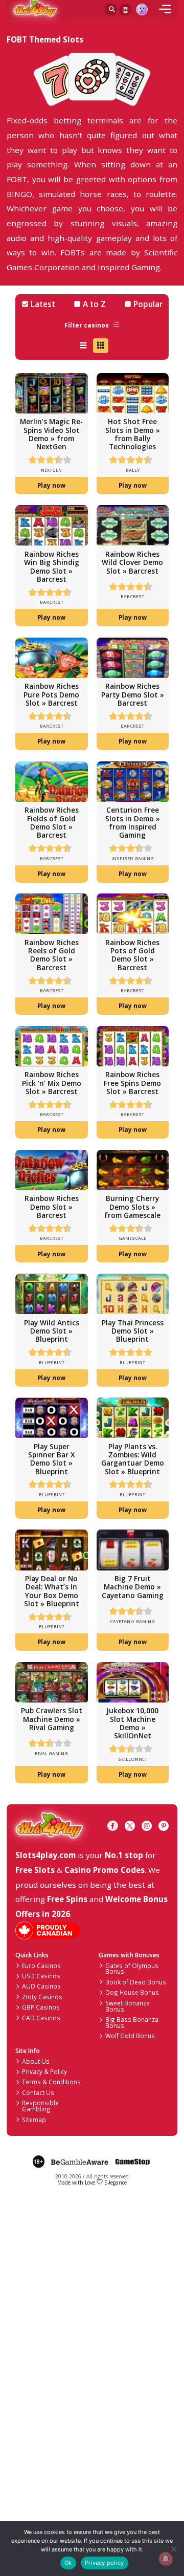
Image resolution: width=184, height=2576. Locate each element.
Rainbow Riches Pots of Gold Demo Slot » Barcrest (132, 955)
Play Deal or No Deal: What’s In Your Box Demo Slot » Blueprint (52, 1591)
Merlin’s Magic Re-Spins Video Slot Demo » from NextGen (51, 434)
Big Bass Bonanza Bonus (132, 2022)
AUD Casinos (41, 1986)
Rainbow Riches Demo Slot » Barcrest (52, 1207)
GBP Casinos (41, 2007)
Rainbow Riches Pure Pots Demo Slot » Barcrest (51, 694)
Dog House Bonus (132, 1992)
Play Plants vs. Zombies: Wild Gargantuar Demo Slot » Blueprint (133, 1459)
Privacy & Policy (44, 2071)
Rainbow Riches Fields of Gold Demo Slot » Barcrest (52, 822)
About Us (36, 2061)
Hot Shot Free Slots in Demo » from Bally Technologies (133, 434)
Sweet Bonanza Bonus (128, 2006)
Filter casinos (87, 325)
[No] (173, 2549)
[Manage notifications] (165, 2559)
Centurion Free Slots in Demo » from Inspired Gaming (133, 822)
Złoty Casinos (42, 1997)
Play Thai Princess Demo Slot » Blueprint (133, 1331)
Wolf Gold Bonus (130, 2036)
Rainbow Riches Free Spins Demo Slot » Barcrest (132, 1083)
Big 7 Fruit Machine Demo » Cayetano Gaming (133, 1587)
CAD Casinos (41, 2018)
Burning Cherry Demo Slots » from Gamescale (132, 1207)
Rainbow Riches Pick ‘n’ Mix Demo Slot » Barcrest (52, 1083)
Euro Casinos (41, 1966)
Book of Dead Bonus (136, 1982)
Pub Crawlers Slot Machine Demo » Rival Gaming (52, 1719)
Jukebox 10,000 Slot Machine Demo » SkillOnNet (132, 1723)
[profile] (142, 10)
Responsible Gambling (40, 2106)
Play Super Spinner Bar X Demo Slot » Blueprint (51, 1459)
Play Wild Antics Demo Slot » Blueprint (52, 1331)
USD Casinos (41, 1976)
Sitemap (34, 2120)
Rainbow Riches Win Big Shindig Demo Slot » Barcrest (52, 566)
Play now (51, 485)
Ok (68, 2563)
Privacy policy (104, 2563)
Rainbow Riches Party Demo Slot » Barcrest (133, 694)
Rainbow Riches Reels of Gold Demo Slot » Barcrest (52, 955)
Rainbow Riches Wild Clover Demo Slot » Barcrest (132, 562)
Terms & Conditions (51, 2082)
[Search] (111, 10)
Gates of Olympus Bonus (132, 1969)
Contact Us (38, 2092)
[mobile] (165, 10)
